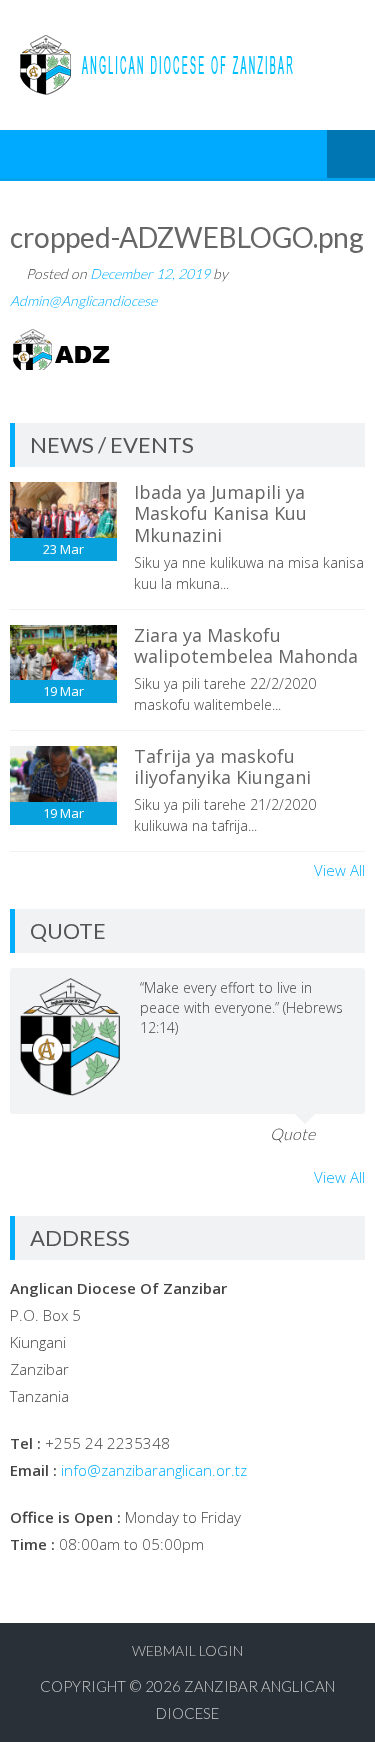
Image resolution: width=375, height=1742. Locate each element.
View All (339, 870)
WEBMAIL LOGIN (187, 1650)
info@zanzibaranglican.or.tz (154, 1470)
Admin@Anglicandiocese (83, 300)
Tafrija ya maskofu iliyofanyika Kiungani (222, 767)
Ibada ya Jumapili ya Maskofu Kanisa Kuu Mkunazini (220, 513)
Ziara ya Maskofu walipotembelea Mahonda (246, 646)
